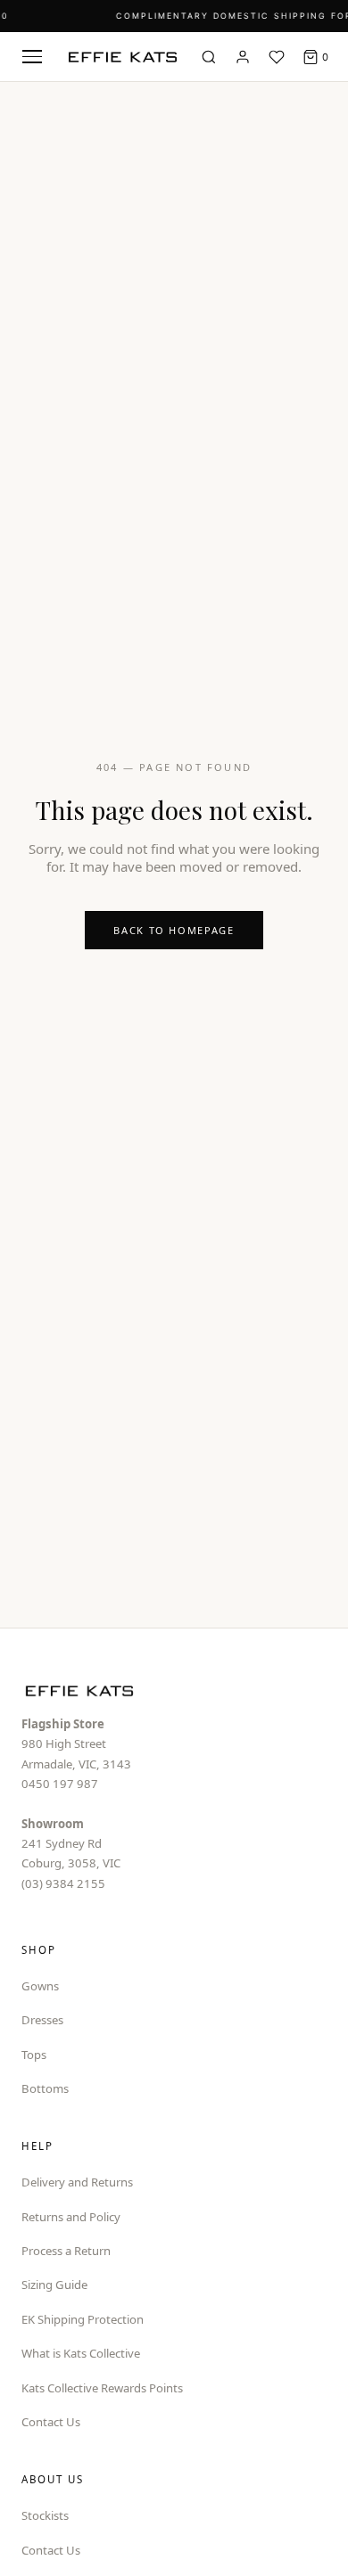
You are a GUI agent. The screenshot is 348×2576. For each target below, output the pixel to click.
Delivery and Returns (77, 2182)
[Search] (209, 57)
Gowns (40, 1986)
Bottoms (45, 2088)
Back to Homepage (174, 930)
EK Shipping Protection (83, 2319)
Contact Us (51, 2422)
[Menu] (32, 57)
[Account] (243, 57)
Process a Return (66, 2251)
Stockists (45, 2515)
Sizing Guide (54, 2285)
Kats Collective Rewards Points (102, 2388)
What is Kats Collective (81, 2353)
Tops (34, 2055)
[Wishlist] (277, 57)
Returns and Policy (71, 2217)
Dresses (42, 2020)
